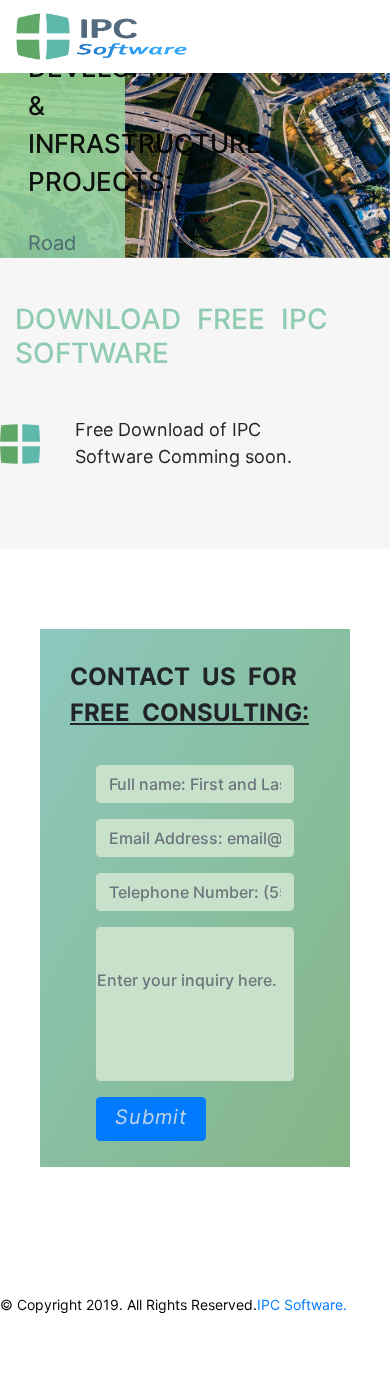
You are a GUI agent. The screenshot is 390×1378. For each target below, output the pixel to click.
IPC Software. (302, 1304)
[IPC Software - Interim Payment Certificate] (158, 36)
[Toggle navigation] (346, 37)
